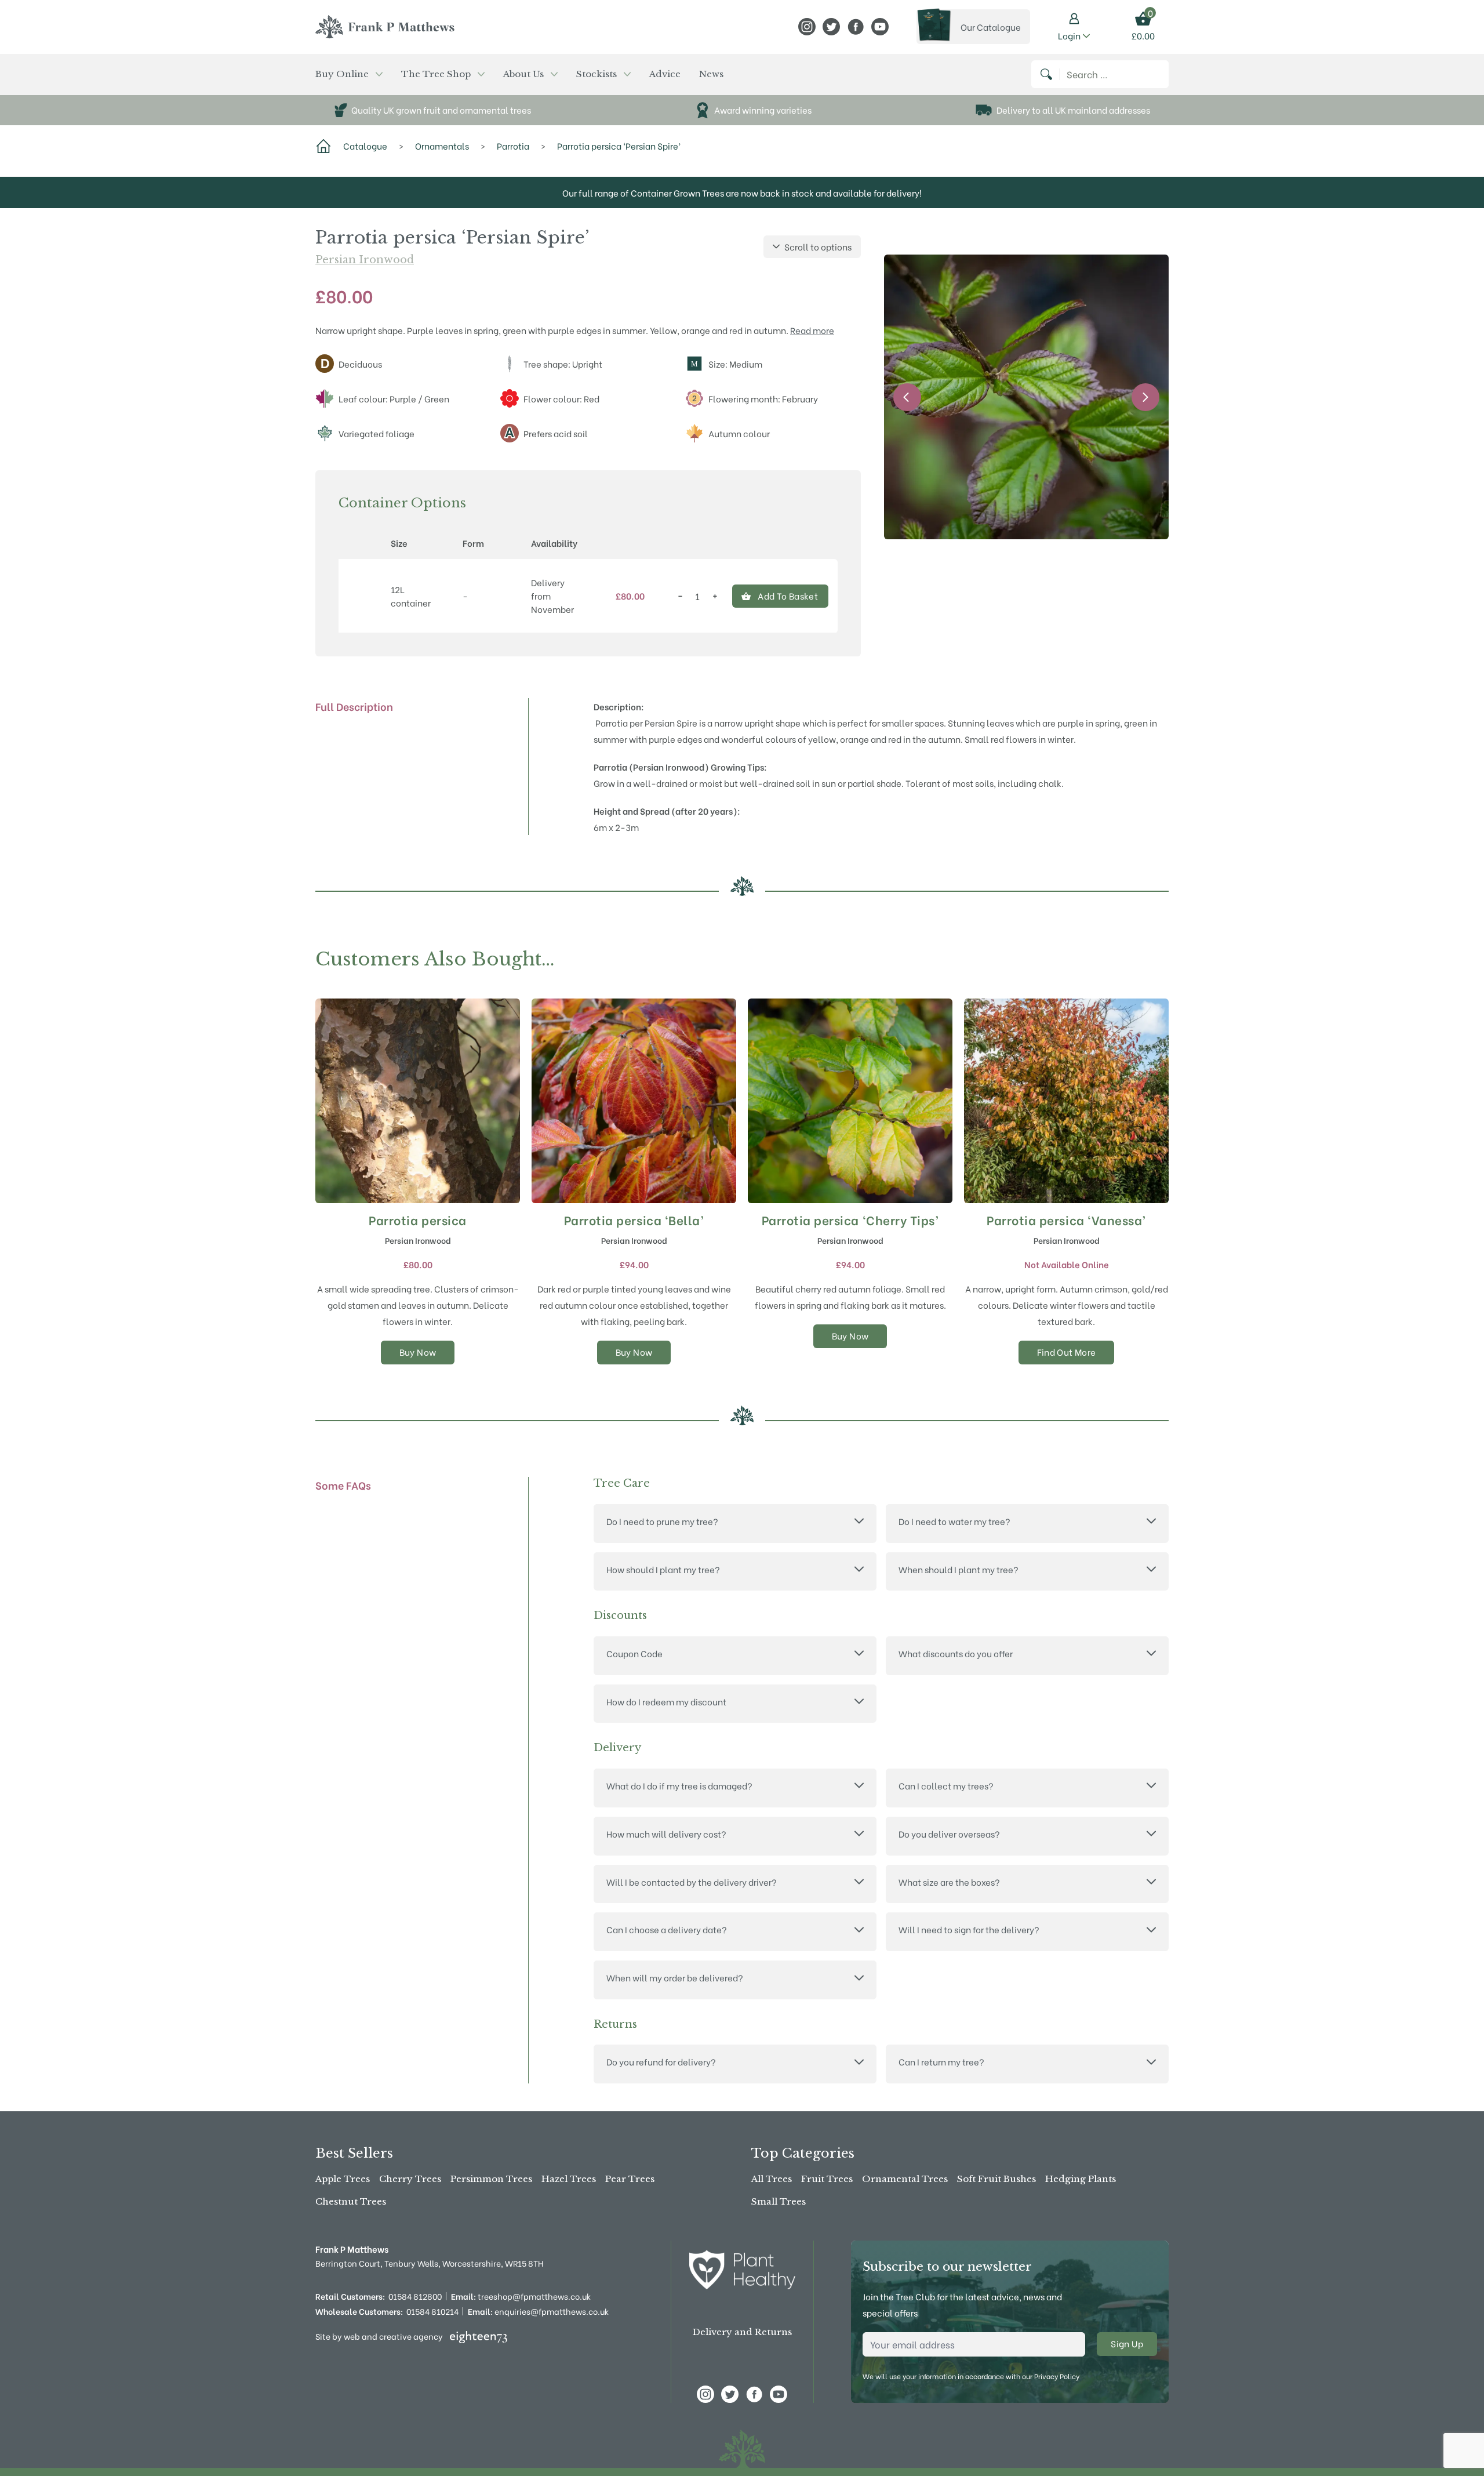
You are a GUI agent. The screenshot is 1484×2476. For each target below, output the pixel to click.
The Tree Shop (436, 74)
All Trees (772, 2179)
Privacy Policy (1057, 2376)
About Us (523, 74)
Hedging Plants (1081, 2179)
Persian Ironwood (365, 260)
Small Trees (779, 2201)
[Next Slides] (1145, 397)
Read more (812, 330)
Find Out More (1067, 1352)
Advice (665, 74)
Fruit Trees (827, 2179)
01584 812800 (415, 2296)
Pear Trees (630, 2179)
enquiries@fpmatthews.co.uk (538, 2311)
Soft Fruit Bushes (996, 2179)
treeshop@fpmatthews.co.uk (521, 2296)
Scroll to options (818, 246)
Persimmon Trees (491, 2179)
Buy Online (342, 74)
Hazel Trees (569, 2179)
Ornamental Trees (905, 2179)
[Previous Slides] (907, 397)
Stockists (596, 74)
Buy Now (418, 1352)
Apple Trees (343, 2179)
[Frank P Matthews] (385, 27)
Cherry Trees (410, 2179)
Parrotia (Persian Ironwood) (651, 767)
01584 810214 (432, 2311)
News (711, 74)
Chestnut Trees (351, 2201)
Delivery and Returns (742, 2332)
